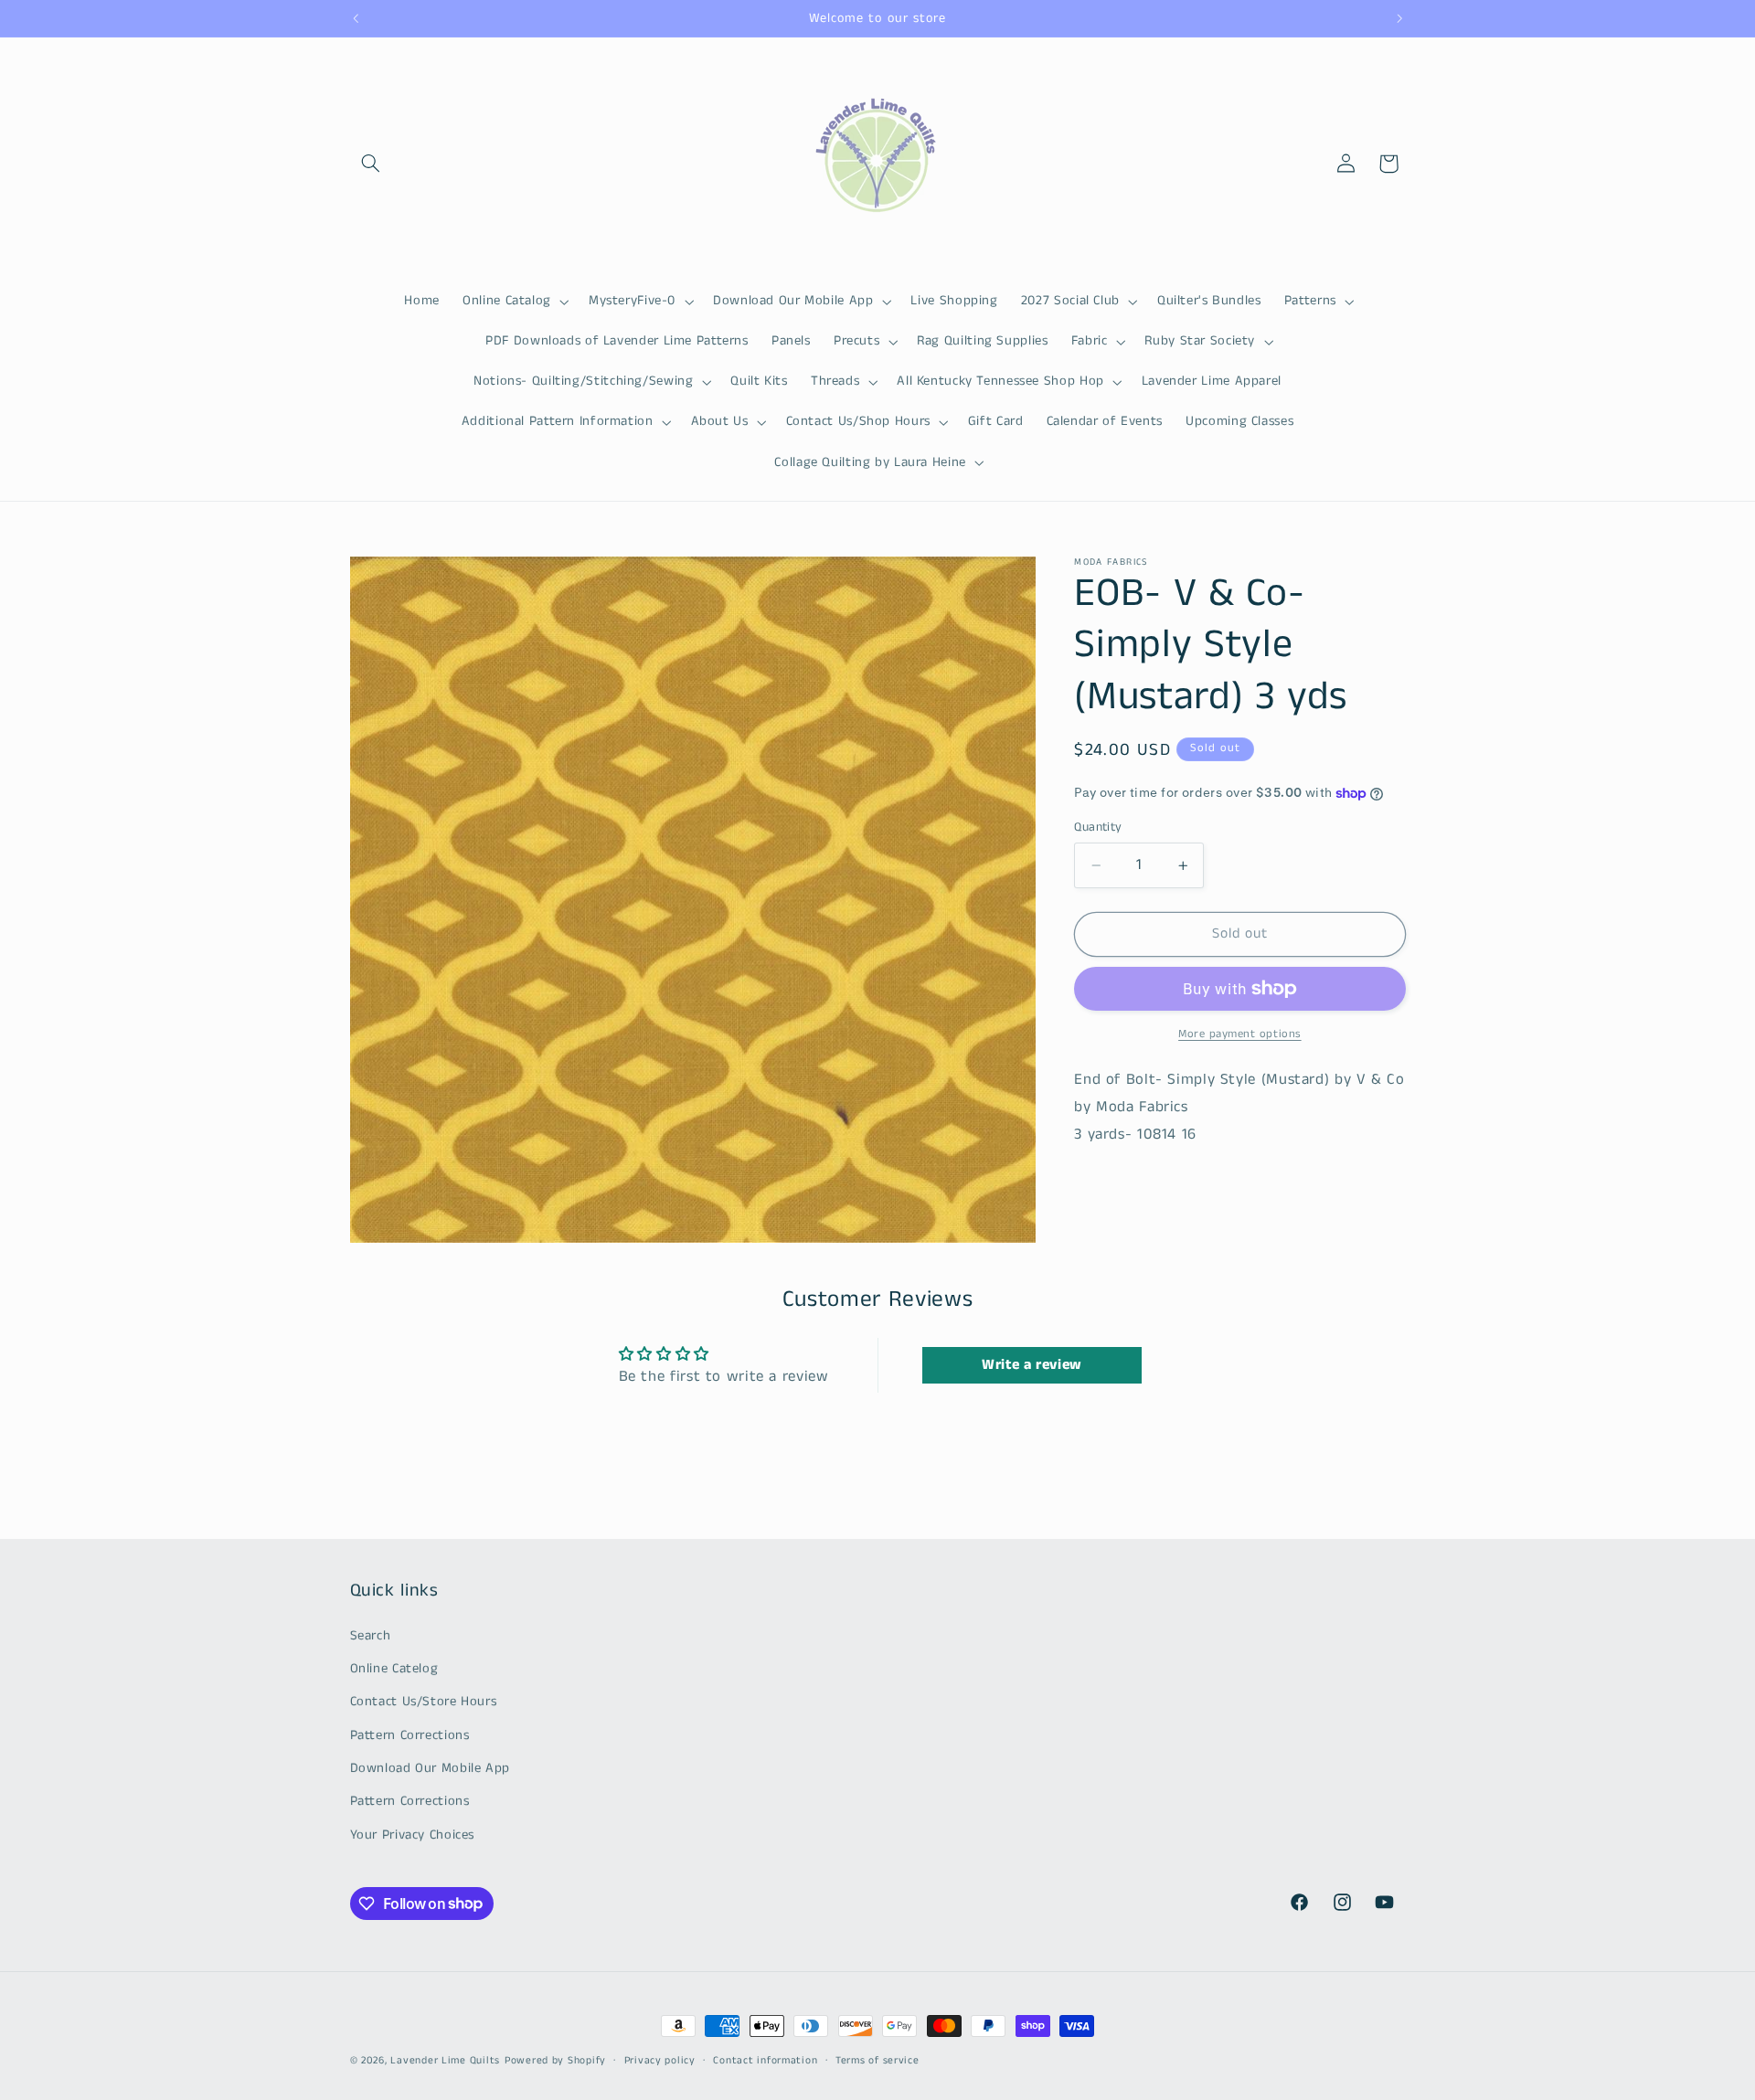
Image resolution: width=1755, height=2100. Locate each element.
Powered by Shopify (555, 2061)
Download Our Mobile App (431, 1768)
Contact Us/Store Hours (424, 1702)
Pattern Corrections (410, 1735)
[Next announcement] (1399, 18)
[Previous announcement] (356, 18)
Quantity (1098, 827)
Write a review (1032, 1365)
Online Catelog (394, 1669)
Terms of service (877, 2061)
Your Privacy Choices (413, 1835)
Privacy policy (660, 2061)
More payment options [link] (1240, 1034)
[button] (371, 164)
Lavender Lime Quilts (445, 2061)
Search (371, 1636)
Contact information (765, 2061)
